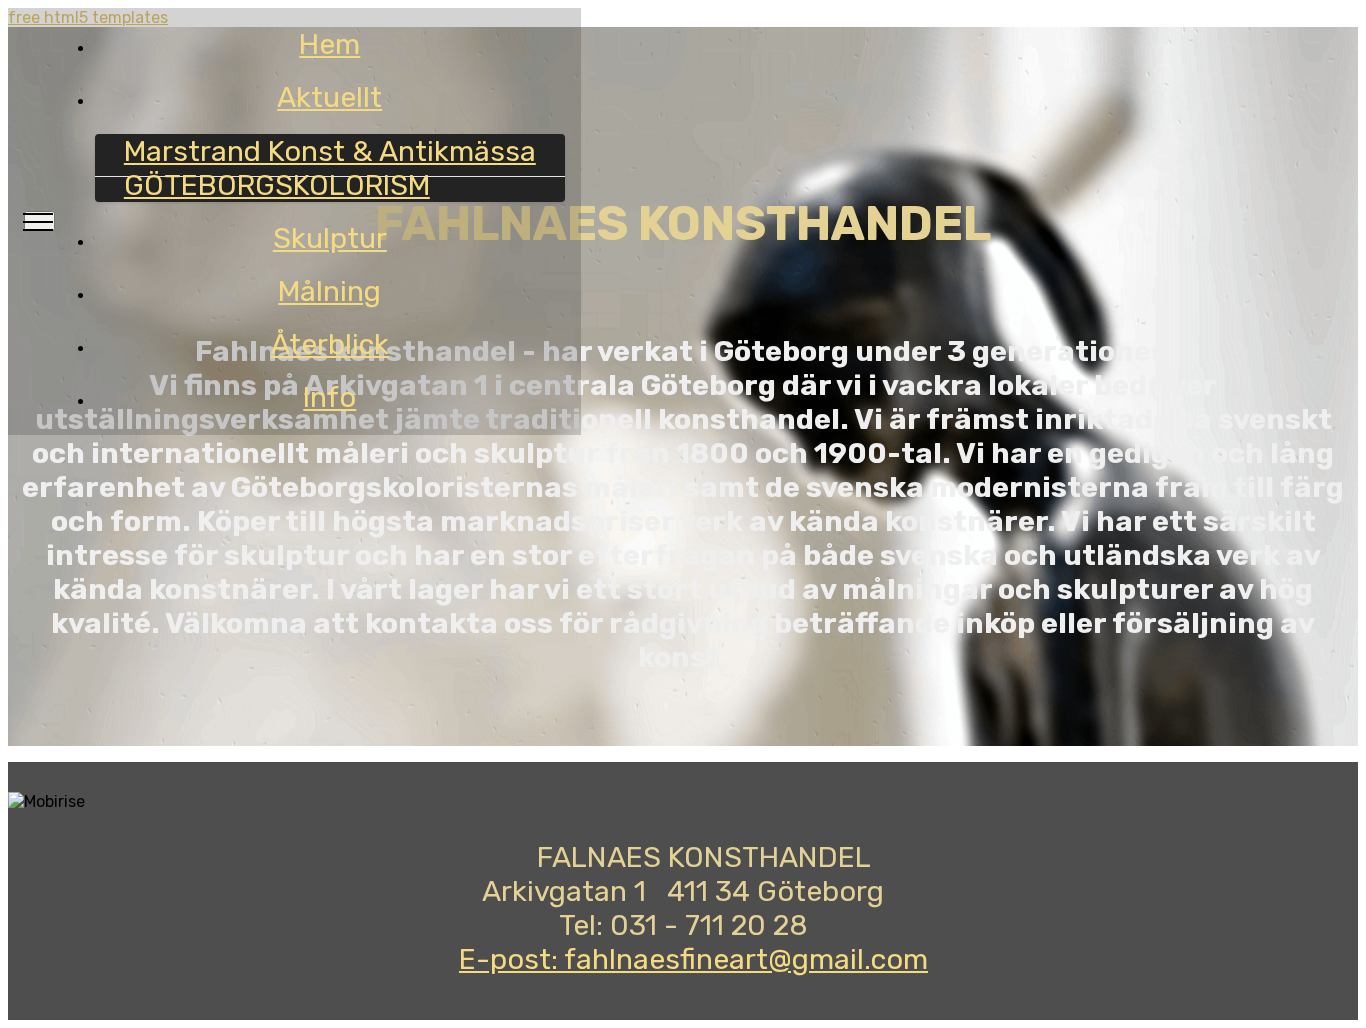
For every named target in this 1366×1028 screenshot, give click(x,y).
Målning (329, 291)
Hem (329, 44)
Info (329, 397)
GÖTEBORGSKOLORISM (277, 185)
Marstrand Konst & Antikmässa (330, 151)
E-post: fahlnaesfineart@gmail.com (693, 959)
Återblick (330, 344)
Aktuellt (329, 97)
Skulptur (330, 238)
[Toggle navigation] (39, 221)
